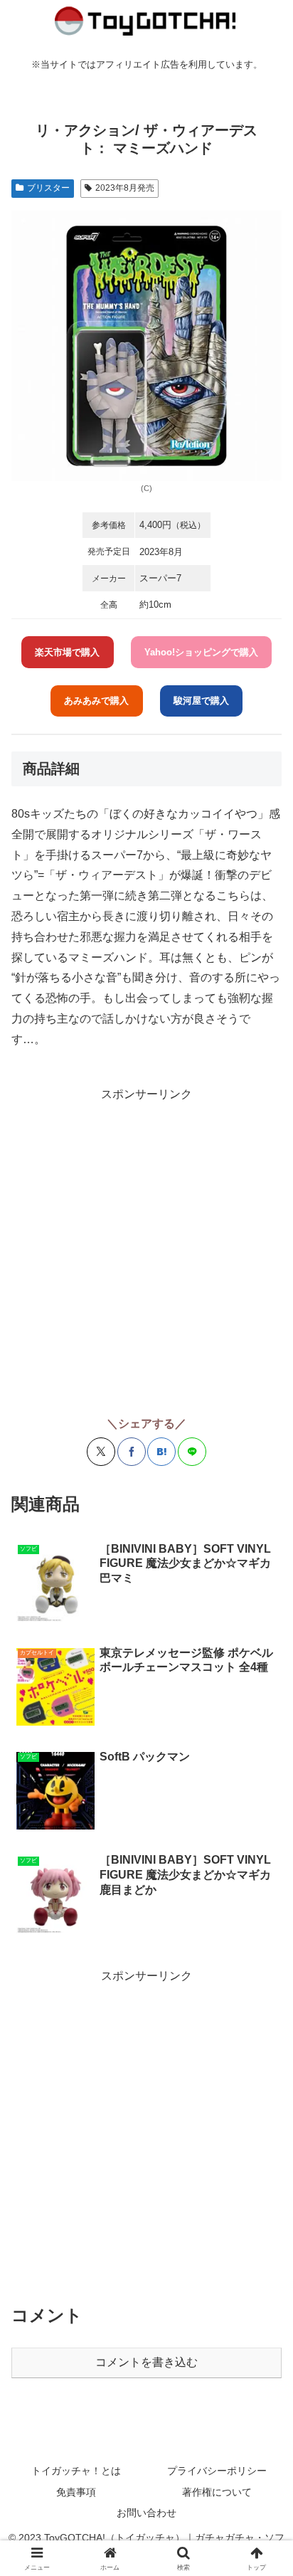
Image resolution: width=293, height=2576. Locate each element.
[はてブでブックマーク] (161, 1452)
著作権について (217, 2492)
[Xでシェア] (101, 1452)
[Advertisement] (146, 1251)
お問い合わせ (146, 2513)
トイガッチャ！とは (76, 2471)
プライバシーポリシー (217, 2471)
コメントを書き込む (146, 2362)
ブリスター (48, 188)
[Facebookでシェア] (132, 1452)
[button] (263, 2017)
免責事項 (76, 2492)
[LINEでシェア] (192, 1452)
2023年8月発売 (125, 188)
